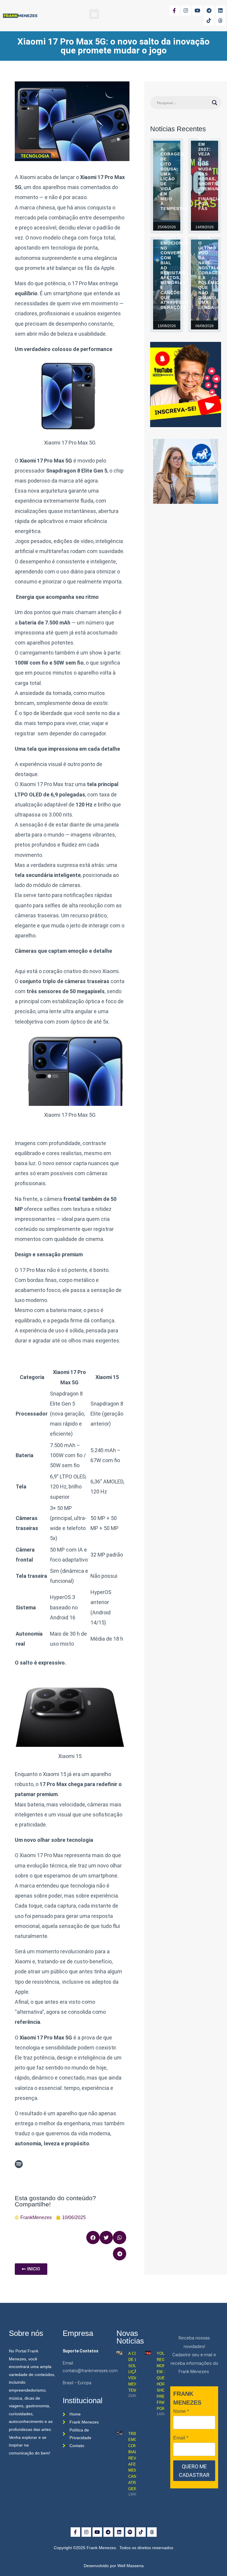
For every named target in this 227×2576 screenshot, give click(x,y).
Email (181, 2438)
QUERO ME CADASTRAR (194, 2471)
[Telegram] (209, 11)
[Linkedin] (220, 11)
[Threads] (220, 21)
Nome (181, 2411)
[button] (94, 14)
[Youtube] (197, 11)
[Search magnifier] (215, 103)
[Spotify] (130, 2532)
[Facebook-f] (174, 11)
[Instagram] (186, 11)
